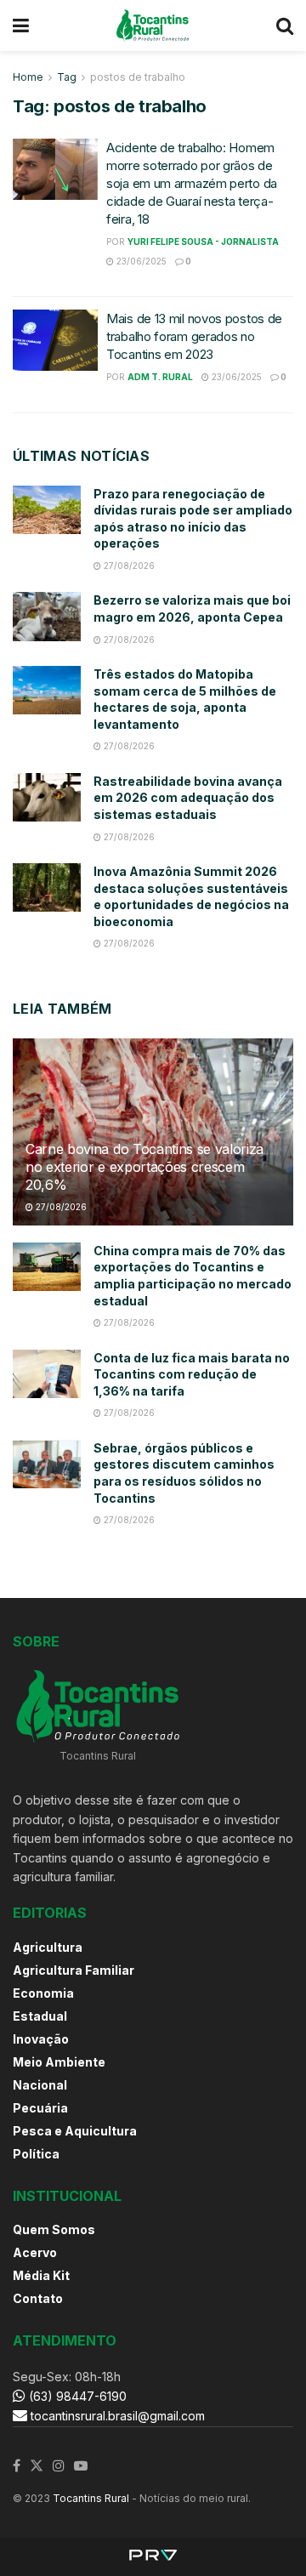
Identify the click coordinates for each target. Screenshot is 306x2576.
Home (28, 77)
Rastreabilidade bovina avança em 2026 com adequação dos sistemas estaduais (188, 798)
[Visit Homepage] (153, 26)
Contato (38, 2298)
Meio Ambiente (59, 2062)
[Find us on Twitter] (37, 2466)
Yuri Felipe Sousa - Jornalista (203, 242)
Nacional (40, 2085)
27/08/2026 (128, 566)
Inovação (41, 2039)
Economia (43, 1993)
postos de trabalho (138, 77)
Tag (67, 77)
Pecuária (40, 2108)
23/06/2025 (140, 261)
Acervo (35, 2252)
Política (36, 2154)
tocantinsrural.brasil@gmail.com (118, 2416)
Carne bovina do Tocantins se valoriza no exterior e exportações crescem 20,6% (144, 1167)
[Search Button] (285, 26)
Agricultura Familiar (74, 1970)
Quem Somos (54, 2229)
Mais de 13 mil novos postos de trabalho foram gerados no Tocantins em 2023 (194, 336)
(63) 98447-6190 (76, 2396)
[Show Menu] (21, 26)
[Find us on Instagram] (59, 2466)
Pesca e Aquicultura (75, 2131)
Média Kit (41, 2275)
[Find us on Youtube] (81, 2466)
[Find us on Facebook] (17, 2466)
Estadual (40, 2016)
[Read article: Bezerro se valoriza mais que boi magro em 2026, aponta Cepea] (47, 616)
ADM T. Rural (160, 377)
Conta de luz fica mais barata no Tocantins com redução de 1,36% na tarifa (192, 1374)
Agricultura (48, 1947)
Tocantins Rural (91, 2498)
